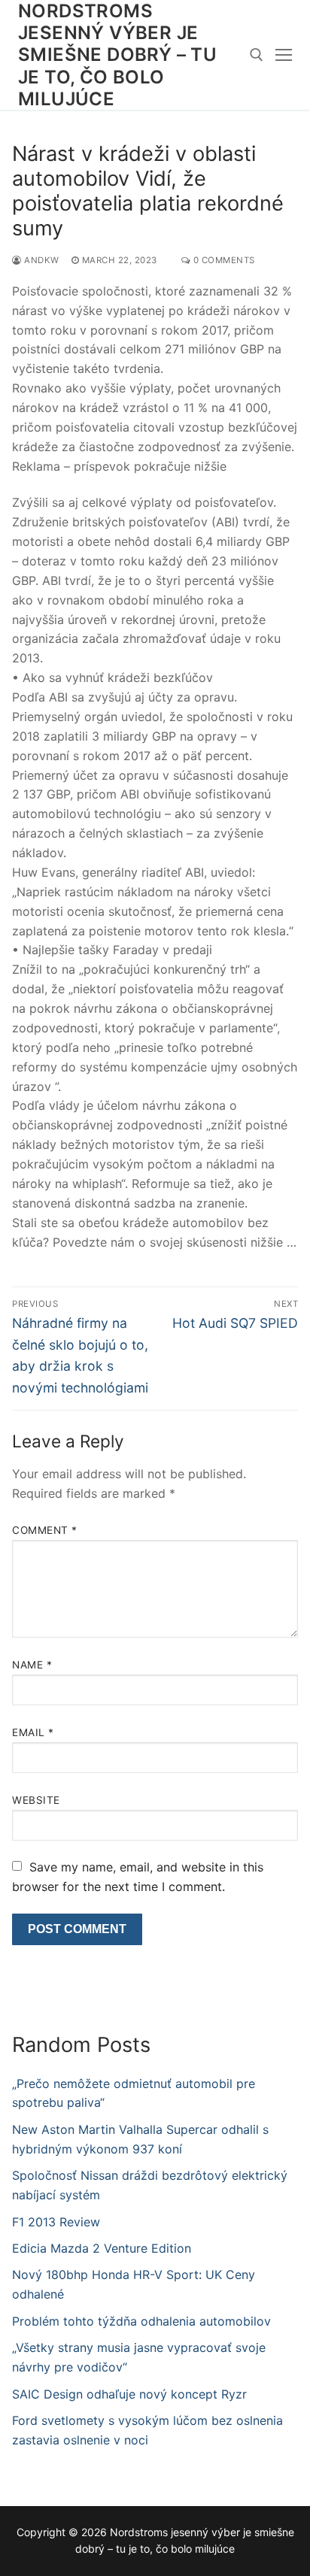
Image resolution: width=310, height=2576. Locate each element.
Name (32, 1665)
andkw (41, 260)
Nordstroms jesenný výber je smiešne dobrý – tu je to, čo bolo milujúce (117, 55)
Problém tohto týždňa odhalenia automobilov (141, 2321)
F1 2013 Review (56, 2222)
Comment (45, 1530)
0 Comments (223, 260)
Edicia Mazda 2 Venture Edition (102, 2248)
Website (36, 1800)
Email (33, 1732)
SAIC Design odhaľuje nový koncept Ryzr (129, 2394)
